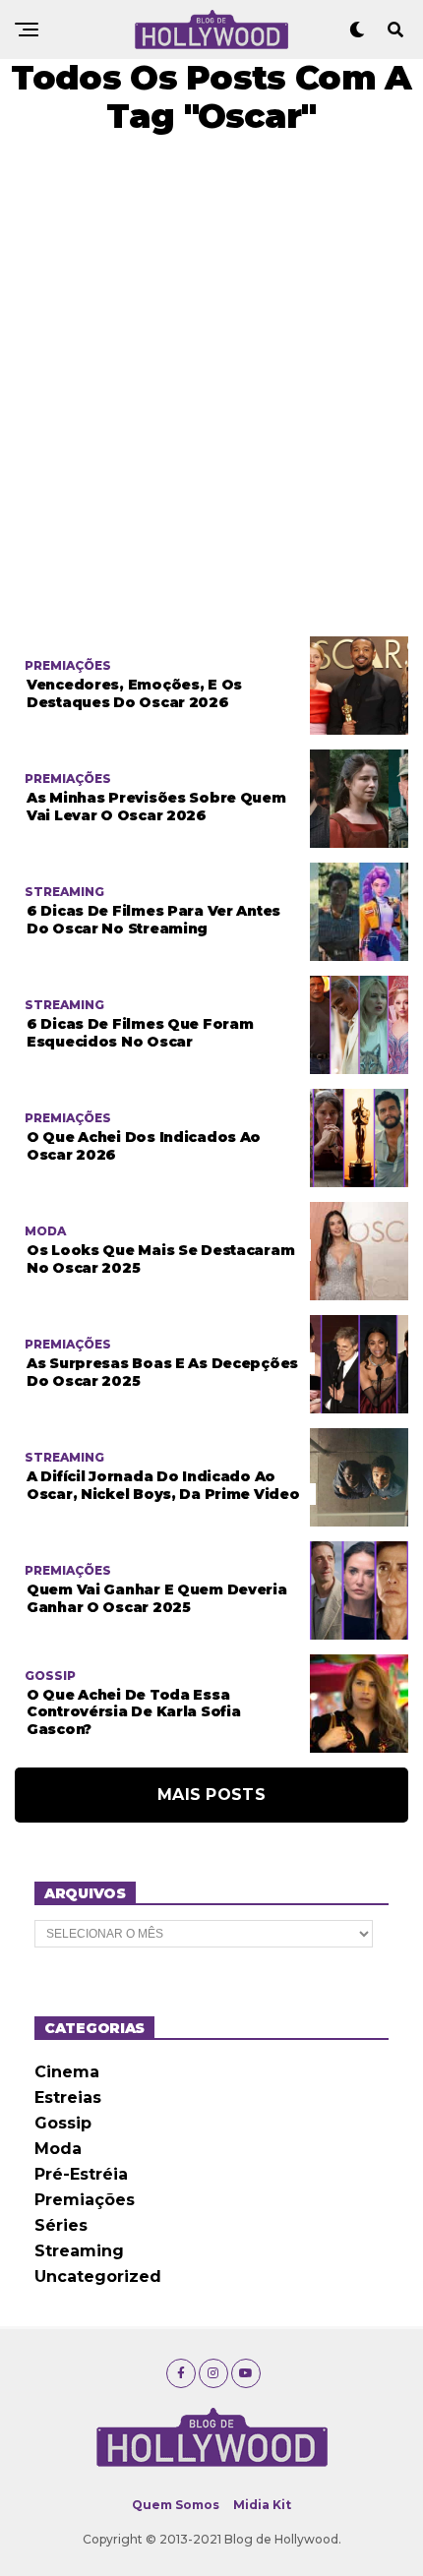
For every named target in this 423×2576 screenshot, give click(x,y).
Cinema (67, 2072)
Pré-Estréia (81, 2174)
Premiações (85, 2200)
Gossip (63, 2123)
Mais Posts (211, 1795)
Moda (58, 2149)
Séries (61, 2225)
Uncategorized (98, 2276)
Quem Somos (176, 2505)
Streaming (79, 2251)
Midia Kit (262, 2505)
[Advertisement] (211, 386)
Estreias (68, 2097)
